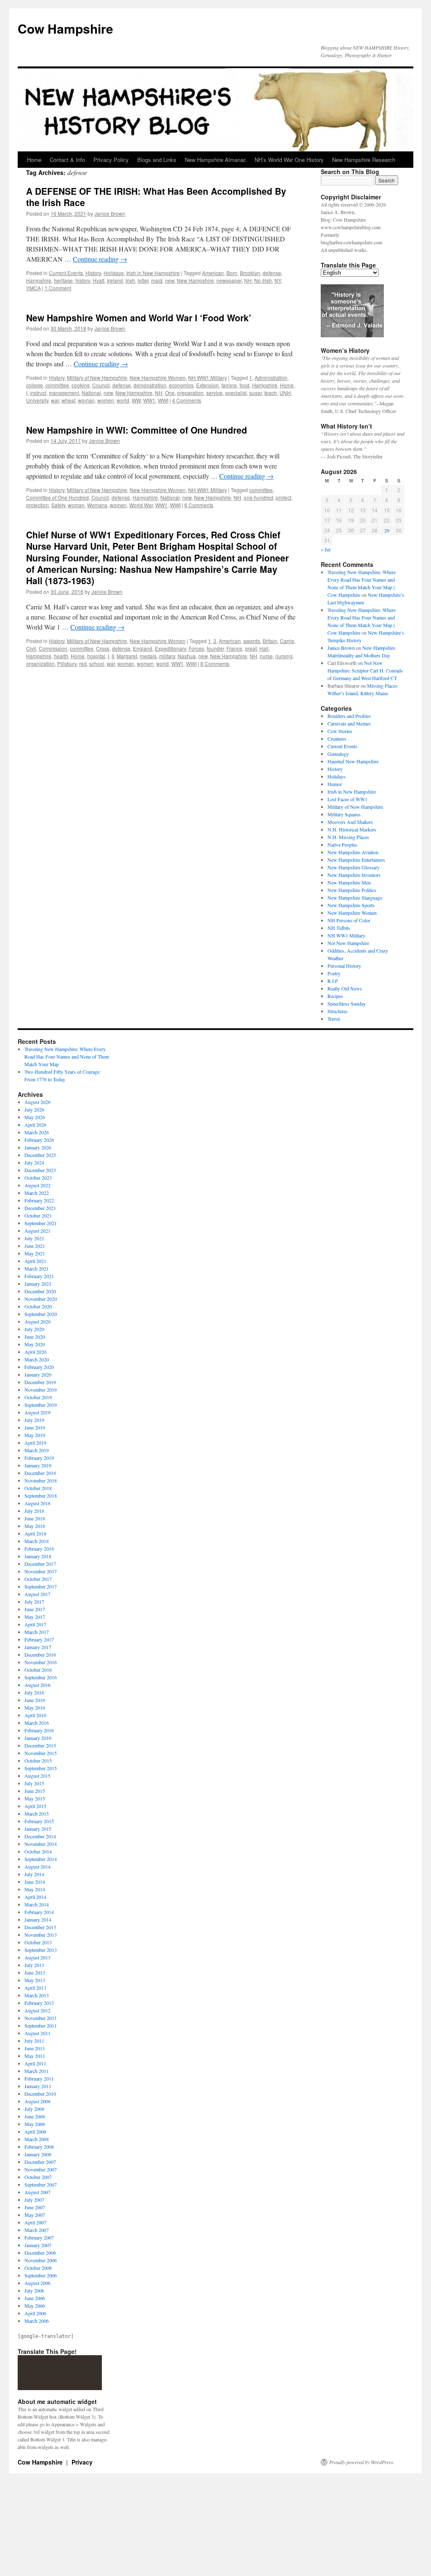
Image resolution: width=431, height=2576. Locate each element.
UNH (285, 393)
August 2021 (37, 1231)
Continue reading (100, 259)
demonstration (150, 385)
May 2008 (35, 2124)
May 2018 (35, 1526)
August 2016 (37, 1685)
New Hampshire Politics (352, 890)
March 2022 (37, 1193)
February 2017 (39, 1639)
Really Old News (345, 988)
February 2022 (39, 1200)
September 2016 (41, 1677)
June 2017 (35, 1609)
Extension (208, 385)
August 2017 (37, 1594)
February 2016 (39, 1730)
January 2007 (38, 2245)
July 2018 (34, 1511)
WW (136, 400)
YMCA (33, 288)
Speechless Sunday (347, 1003)
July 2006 (34, 2290)
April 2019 (35, 1443)
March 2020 (37, 1359)
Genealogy (338, 754)
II (113, 656)
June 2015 (35, 1791)
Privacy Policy (111, 160)
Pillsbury (67, 663)
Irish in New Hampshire (153, 273)
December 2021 (40, 1208)
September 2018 (41, 1496)
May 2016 (35, 1708)
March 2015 (37, 1814)
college (35, 385)
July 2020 (34, 1329)
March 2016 (37, 1723)
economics (181, 385)
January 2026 (38, 1147)
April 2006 (35, 2313)
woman (86, 400)
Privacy (82, 2462)
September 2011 (41, 2025)
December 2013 (40, 1927)
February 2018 (39, 1549)
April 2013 (35, 1988)
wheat (68, 400)
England (143, 648)
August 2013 (37, 1957)
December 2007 (40, 2162)
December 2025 (40, 1155)
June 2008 (35, 2116)
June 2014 (35, 1882)
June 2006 (35, 2298)
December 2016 (40, 1655)
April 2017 (35, 1624)
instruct (38, 393)
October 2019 (38, 1397)
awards (252, 641)
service (214, 393)
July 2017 (34, 1602)
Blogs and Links (157, 160)
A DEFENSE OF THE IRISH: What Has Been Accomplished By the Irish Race (156, 197)
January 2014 (38, 1919)
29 (387, 530)
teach (271, 393)
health (61, 656)
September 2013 (41, 1950)
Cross (103, 648)
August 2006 (37, 2283)
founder (215, 648)
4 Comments (187, 400)
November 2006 (41, 2260)
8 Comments (215, 663)
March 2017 (37, 1632)
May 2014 (35, 1889)
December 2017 (40, 1564)
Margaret (127, 656)
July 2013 (34, 1965)
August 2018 (37, 1503)
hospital (96, 656)
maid (157, 280)
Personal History (344, 966)
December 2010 (40, 2094)
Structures (338, 1011)
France (234, 648)
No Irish (263, 280)
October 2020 (38, 1306)
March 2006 (37, 2321)
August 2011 (37, 2033)
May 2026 (35, 1117)
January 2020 (38, 1374)
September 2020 (41, 1314)
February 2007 (39, 2237)
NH (248, 280)
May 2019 (35, 1435)
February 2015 (39, 1821)
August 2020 (37, 1321)
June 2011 (35, 2048)
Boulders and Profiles (349, 716)
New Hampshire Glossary (354, 867)
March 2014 (37, 1904)
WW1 (149, 400)
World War (141, 505)
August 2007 (37, 2192)
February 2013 (39, 2003)
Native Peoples (342, 845)
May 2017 (35, 1617)
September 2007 (41, 2184)
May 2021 (35, 1253)
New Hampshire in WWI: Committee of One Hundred (137, 430)
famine (229, 385)
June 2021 (35, 1246)
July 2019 (34, 1420)
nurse (266, 656)
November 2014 (41, 1844)
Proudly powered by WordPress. (362, 2462)
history (83, 280)
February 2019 (39, 1458)
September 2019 (41, 1405)
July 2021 (34, 1238)
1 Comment (58, 288)
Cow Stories (340, 731)
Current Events (66, 273)
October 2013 (38, 1942)
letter (143, 280)
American (213, 273)
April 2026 (35, 1125)
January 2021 (38, 1284)
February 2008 (39, 2147)
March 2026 (37, 1132)
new (170, 280)
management (64, 393)
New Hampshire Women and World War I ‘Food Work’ (139, 318)
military (167, 656)
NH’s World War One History (289, 160)
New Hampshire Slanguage (355, 897)
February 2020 (39, 1367)
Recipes (335, 996)
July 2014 (34, 1874)
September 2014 (41, 1859)
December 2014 (40, 1836)
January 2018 (38, 1556)
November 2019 (41, 1390)
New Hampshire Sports (351, 905)
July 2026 (34, 1109)
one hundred (258, 497)
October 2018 (38, 1488)
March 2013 (37, 1995)
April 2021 (35, 1261)
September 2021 (41, 1223)
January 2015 (38, 1829)
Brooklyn (250, 273)
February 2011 (39, 2078)
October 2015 (38, 1761)
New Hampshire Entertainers (356, 860)
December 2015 (40, 1745)
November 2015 (41, 1753)
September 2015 (41, 1768)
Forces (196, 648)
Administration (271, 377)
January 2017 (38, 1647)
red (83, 663)
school (97, 663)
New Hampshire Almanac (215, 160)
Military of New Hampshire (97, 377)
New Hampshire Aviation (353, 852)
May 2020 (35, 1344)
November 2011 (41, 2018)
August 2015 (37, 1776)
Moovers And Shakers (350, 822)
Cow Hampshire (65, 28)
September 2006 (41, 2275)
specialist (236, 393)
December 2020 (40, 1291)
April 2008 (35, 2131)
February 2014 (39, 1912)
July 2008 (34, 2109)
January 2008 (38, 2154)
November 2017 (41, 1571)
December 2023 (40, 1170)
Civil (31, 648)
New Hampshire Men (349, 882)
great (251, 648)
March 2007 (37, 2230)
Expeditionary (170, 648)
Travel (334, 1019)
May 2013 (35, 1980)
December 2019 (40, 1382)
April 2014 (35, 1897)
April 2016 (35, 1715)
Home (34, 160)
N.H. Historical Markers (352, 829)
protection (37, 505)
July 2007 (34, 2200)
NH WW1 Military (208, 377)
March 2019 (37, 1450)
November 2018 (41, 1480)
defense (272, 273)
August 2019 (37, 1412)
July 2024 (34, 1162)
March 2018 (37, 1541)
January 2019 (38, 1465)
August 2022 (37, 1185)
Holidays (114, 273)
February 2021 (39, 1276)
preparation (190, 393)
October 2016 (38, 1670)
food (245, 385)
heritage (63, 280)
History (93, 273)
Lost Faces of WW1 (347, 799)
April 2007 (35, 2222)
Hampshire (39, 280)
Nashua (187, 656)
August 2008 (37, 2101)
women (106, 400)
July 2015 (34, 1783)
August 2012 (37, 2010)
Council (101, 385)
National (91, 393)
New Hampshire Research (364, 160)
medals (148, 656)
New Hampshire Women (158, 377)
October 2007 (38, 2177)
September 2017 (41, 1586)
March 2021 (37, 1268)
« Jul (326, 549)
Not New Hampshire (348, 943)
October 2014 (38, 1851)
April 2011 (35, 2063)
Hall (264, 648)
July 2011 (34, 2041)
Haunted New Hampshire (353, 761)
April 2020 (35, 1352)
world (123, 400)
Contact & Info (67, 160)
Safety (58, 505)
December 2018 (40, 1473)
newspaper (229, 280)
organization (40, 663)
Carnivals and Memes (349, 723)
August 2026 (37, 1102)
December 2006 (40, 2253)
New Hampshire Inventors (354, 875)
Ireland (115, 280)
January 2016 (38, 1738)
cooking (81, 385)
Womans (97, 505)
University (37, 400)
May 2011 (35, 2056)
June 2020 (35, 1337)
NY (278, 280)
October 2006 (38, 2268)
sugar (255, 393)
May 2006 (35, 2306)
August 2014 (37, 1866)
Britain (270, 641)
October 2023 (38, 1178)
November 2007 (41, 2169)
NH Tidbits (339, 928)
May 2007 (35, 2215)
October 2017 (38, 1579)
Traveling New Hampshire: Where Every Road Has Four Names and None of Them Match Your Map (67, 1056)
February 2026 (39, 1140)
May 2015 (35, 1798)
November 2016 (41, 1662)
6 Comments (199, 505)
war (55, 400)
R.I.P (333, 981)
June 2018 (35, 1518)
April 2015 (35, 1806)
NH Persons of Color (349, 920)
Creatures (337, 739)
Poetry (334, 973)
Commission (53, 648)
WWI (163, 400)
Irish (130, 280)
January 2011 (38, 2086)
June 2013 (35, 1972)
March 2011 (37, 2071)
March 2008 (37, 2139)
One (170, 393)
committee (57, 385)
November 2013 (41, 1935)
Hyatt (98, 280)
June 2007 (35, 2207)
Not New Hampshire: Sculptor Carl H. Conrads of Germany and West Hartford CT (365, 670)
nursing (284, 656)
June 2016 (35, 1700)
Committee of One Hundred (57, 497)
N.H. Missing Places (348, 837)
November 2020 (41, 1299)
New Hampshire (195, 280)
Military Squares (344, 814)
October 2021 (38, 1215)
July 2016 (34, 1692)
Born (232, 273)
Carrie (287, 641)
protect (283, 497)
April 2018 (35, 1533)
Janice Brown (110, 213)
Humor (335, 784)
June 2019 (35, 1427)
